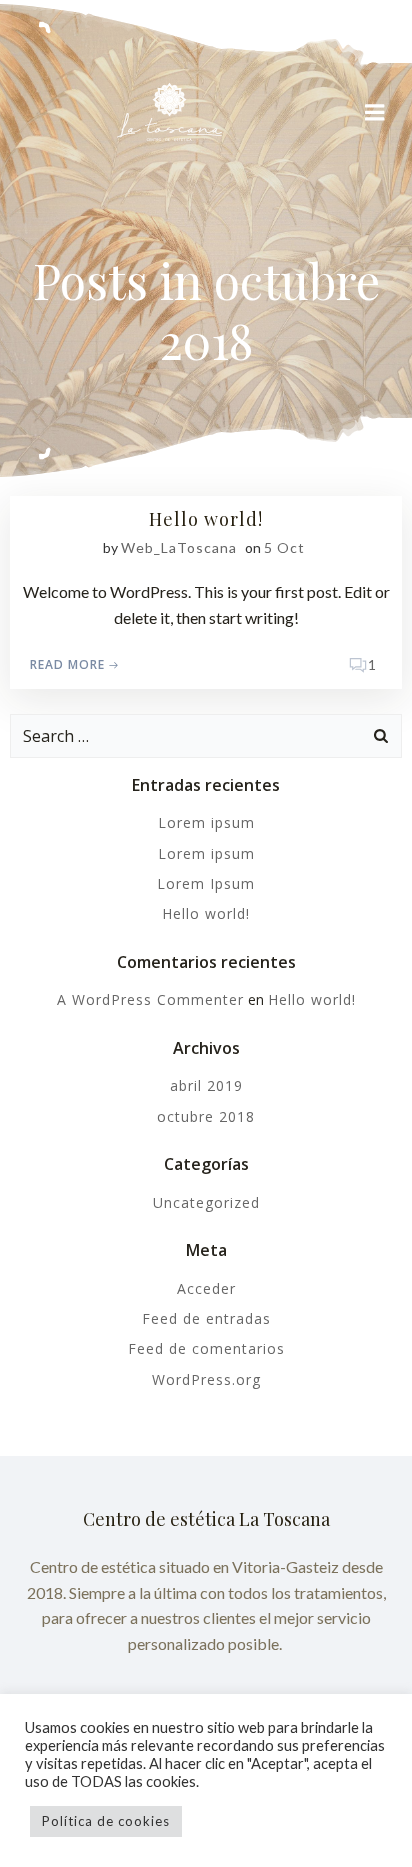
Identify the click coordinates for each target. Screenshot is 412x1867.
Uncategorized (206, 1202)
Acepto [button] (233, 1821)
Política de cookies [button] (106, 1821)
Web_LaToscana (179, 547)
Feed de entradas (206, 1318)
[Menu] (375, 113)
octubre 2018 (206, 1116)
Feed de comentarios (206, 1348)
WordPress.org (206, 1379)
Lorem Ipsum (206, 883)
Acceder (206, 1288)
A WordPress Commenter (150, 999)
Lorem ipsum (206, 822)
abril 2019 (206, 1085)
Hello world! (206, 913)
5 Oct (284, 547)
